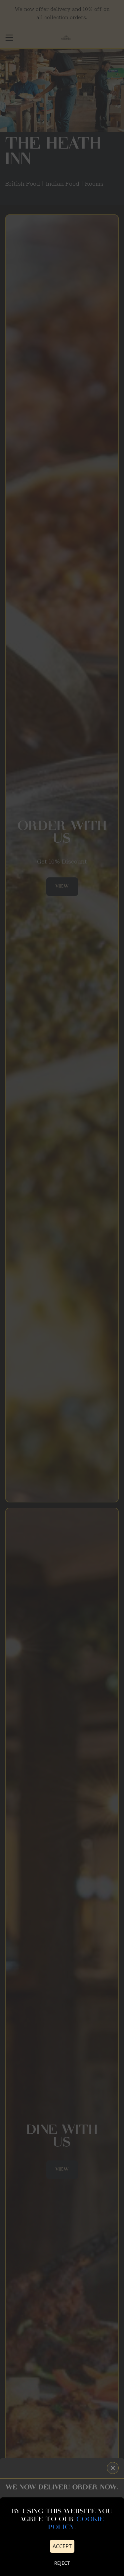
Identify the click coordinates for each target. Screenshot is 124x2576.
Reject (62, 2563)
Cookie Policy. (76, 2524)
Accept (62, 2546)
